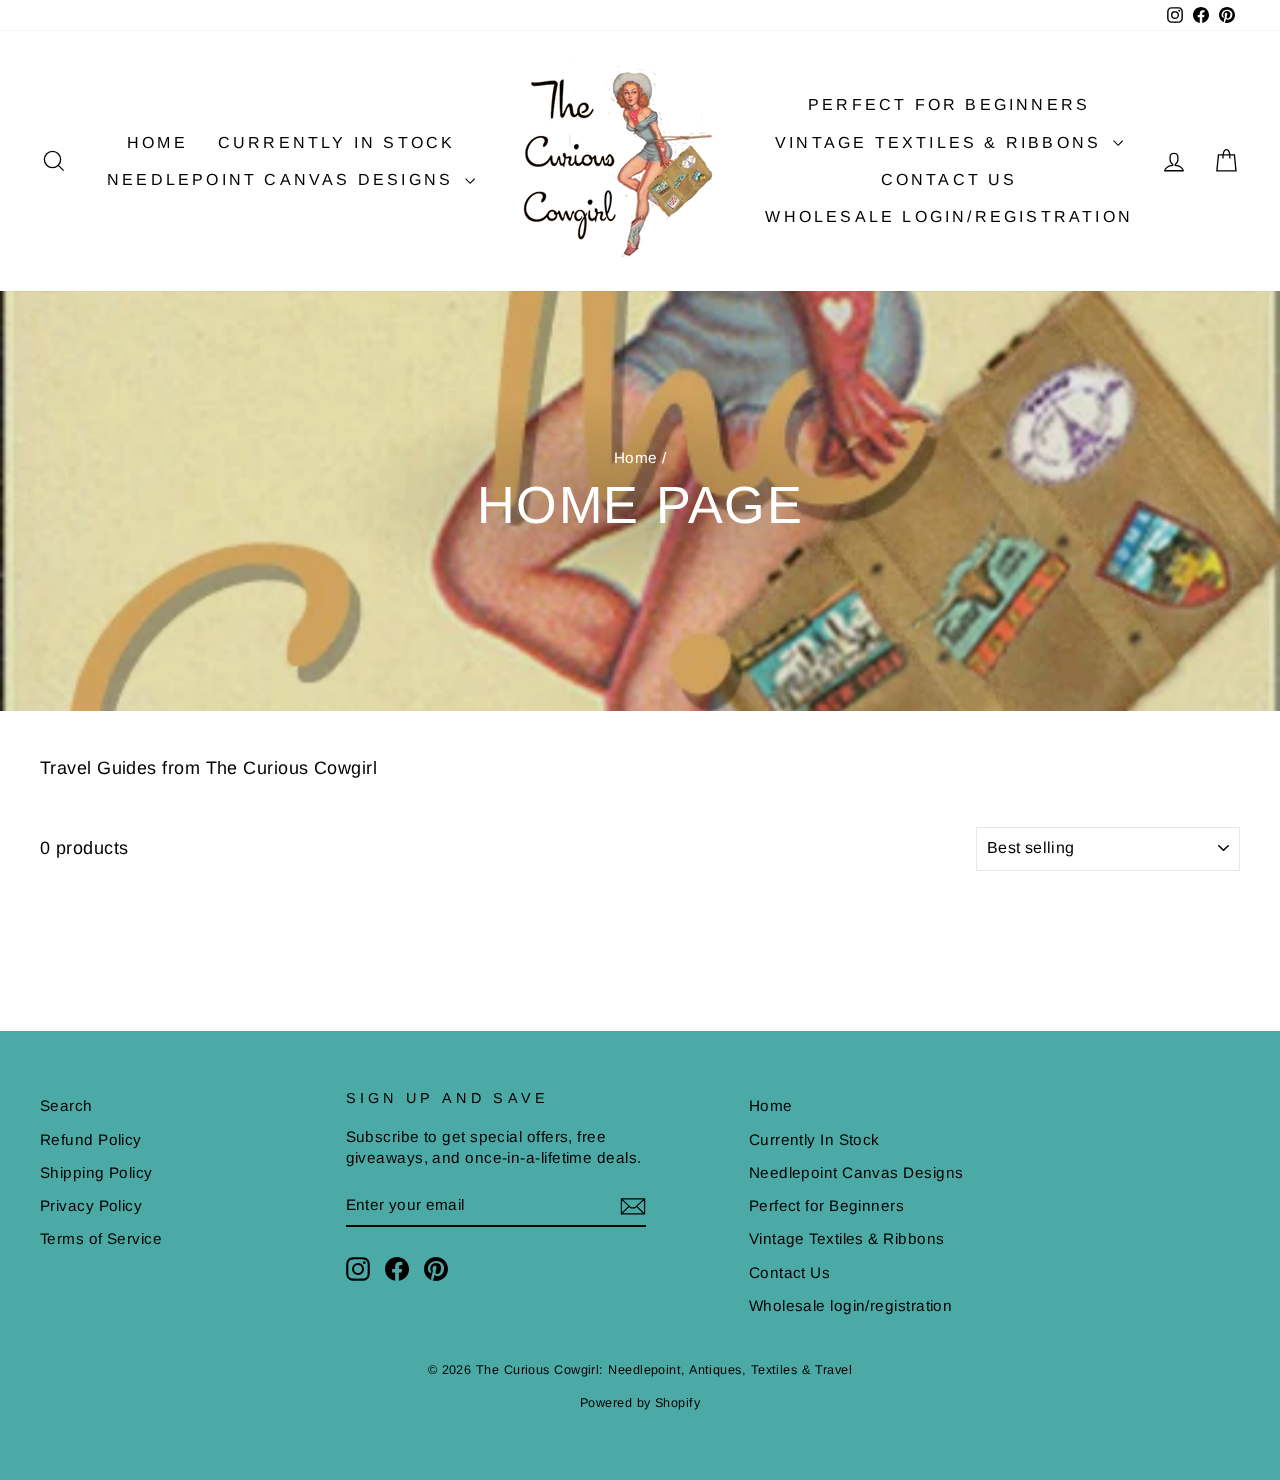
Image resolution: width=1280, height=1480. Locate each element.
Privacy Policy (91, 1205)
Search (66, 1105)
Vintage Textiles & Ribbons (941, 142)
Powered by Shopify (640, 1403)
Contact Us (949, 179)
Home (157, 142)
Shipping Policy (96, 1172)
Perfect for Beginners (949, 104)
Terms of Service (101, 1238)
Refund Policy (91, 1139)
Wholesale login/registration (949, 216)
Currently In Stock (337, 142)
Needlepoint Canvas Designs (283, 179)
